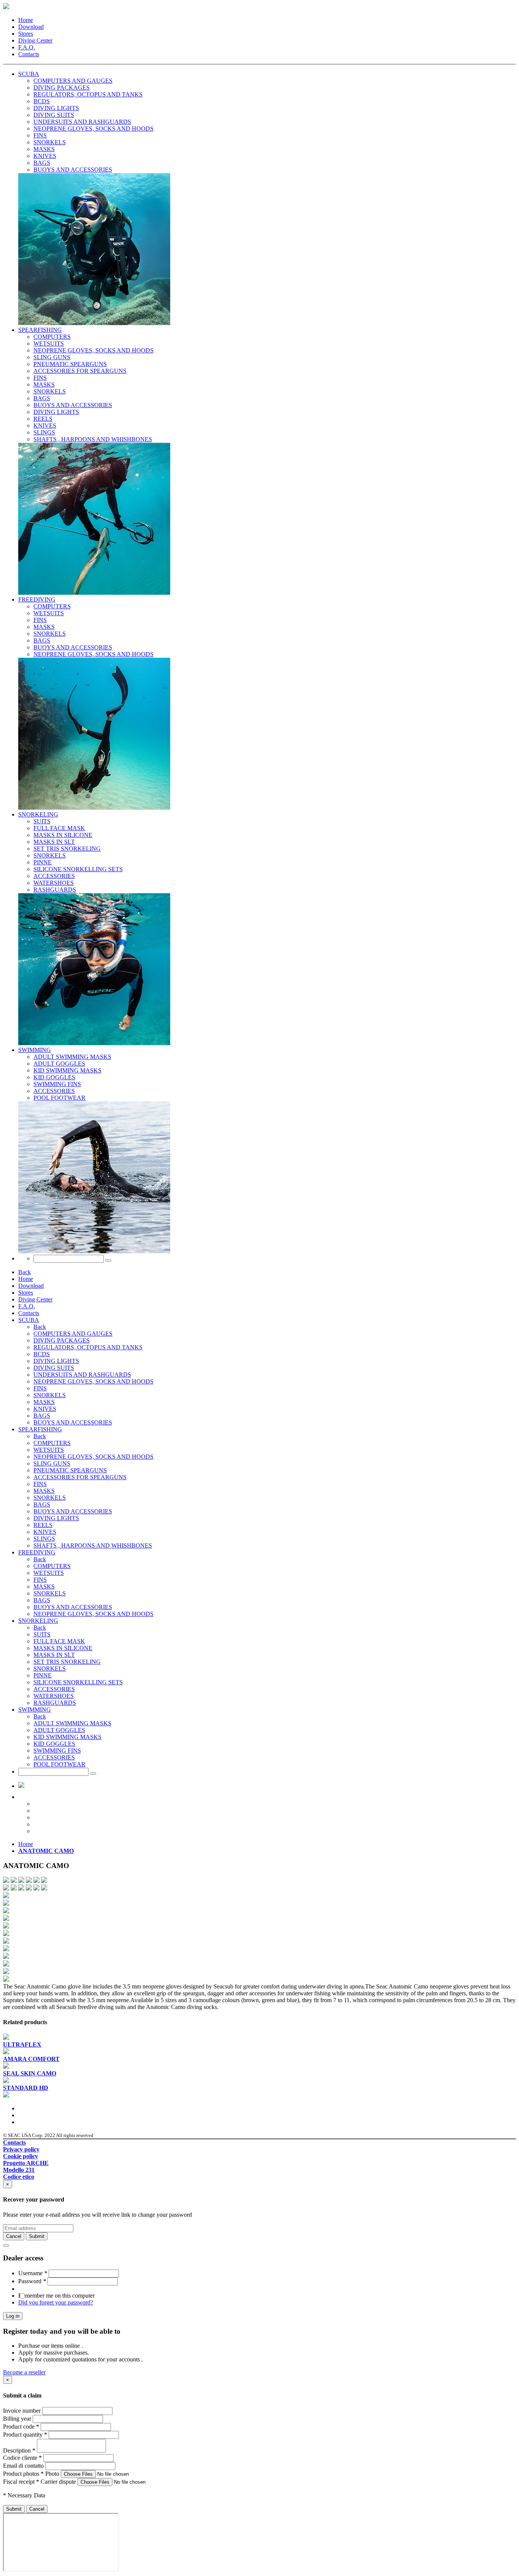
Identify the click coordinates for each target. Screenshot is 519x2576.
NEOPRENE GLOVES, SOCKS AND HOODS (93, 1381)
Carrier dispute (58, 2482)
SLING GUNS (52, 1463)
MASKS (44, 1402)
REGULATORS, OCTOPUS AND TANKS (88, 1347)
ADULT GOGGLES (59, 1730)
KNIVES (45, 1409)
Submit (14, 2509)
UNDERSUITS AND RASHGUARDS (82, 1375)
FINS (40, 1388)
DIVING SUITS (54, 1368)
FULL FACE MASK (59, 1641)
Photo (52, 2474)
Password (32, 2281)
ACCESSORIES (54, 1689)
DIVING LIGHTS (56, 1361)
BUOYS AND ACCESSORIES (73, 1422)
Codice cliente (22, 2458)
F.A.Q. (27, 47)
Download (31, 27)
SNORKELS (50, 1395)
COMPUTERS (52, 1443)
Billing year (17, 2419)
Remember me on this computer (56, 2296)
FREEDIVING (37, 599)
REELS (43, 1525)
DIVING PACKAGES (62, 1340)
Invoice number (22, 2411)
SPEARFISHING (40, 330)
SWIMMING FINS (57, 1751)
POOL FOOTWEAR (59, 1764)
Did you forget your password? (56, 2302)
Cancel (37, 2509)
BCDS (42, 1354)
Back (25, 1272)
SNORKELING (38, 814)
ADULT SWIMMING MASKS (72, 1723)
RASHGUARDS (55, 1703)
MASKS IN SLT (54, 1655)
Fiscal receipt (21, 2482)
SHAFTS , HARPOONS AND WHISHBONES (93, 1545)
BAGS (42, 1416)
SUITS (42, 1634)
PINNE (43, 1675)
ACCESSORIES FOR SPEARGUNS (80, 1477)
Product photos (23, 2474)
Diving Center (35, 40)
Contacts (29, 54)
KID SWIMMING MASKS (67, 1737)
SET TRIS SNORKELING (67, 1662)
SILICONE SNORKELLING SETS (78, 1682)
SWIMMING (35, 1050)
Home (26, 20)
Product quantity (25, 2435)
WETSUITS (49, 1450)
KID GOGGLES (54, 1744)
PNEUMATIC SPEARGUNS (70, 1470)
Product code (21, 2427)
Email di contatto (23, 2466)
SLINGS (44, 1539)
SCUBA (29, 74)
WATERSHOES (54, 1696)
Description (19, 2450)
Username (33, 2273)
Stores (26, 34)
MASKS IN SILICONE (63, 1648)
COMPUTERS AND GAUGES (73, 1334)
